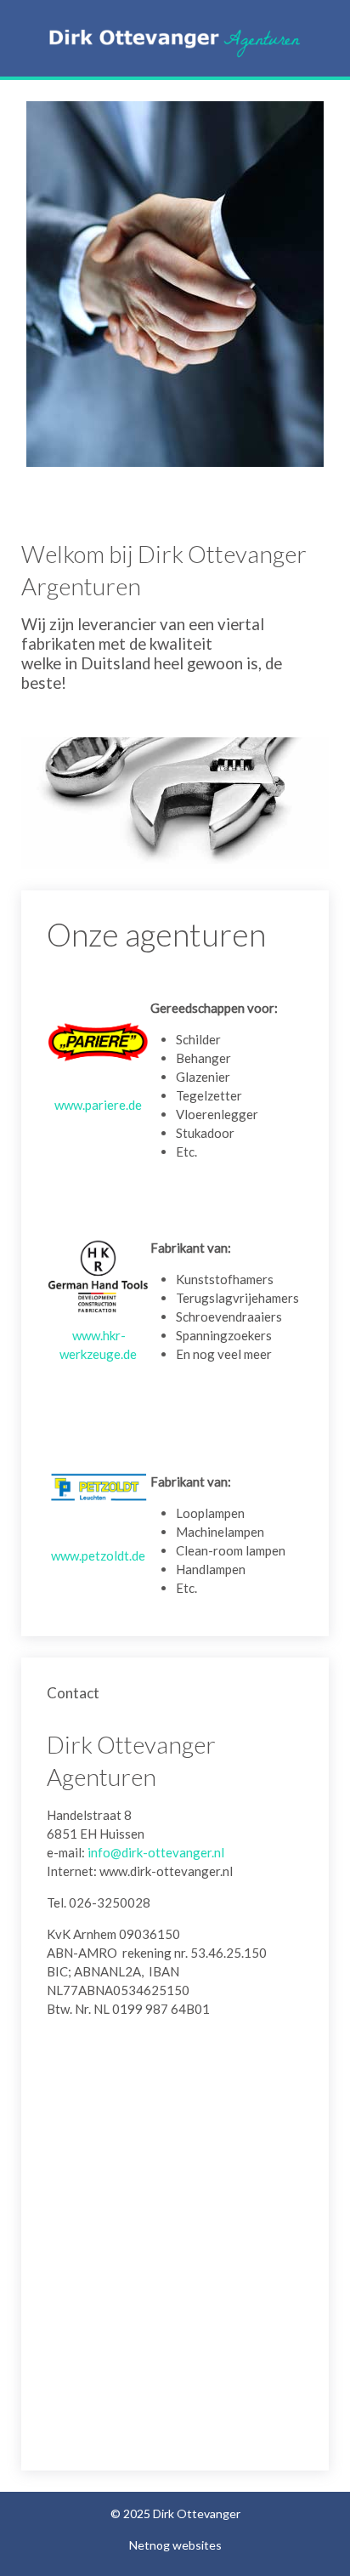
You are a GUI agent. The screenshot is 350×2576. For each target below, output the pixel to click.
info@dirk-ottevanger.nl (156, 1852)
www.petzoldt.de (98, 1555)
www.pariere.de (98, 1105)
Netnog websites (175, 2545)
